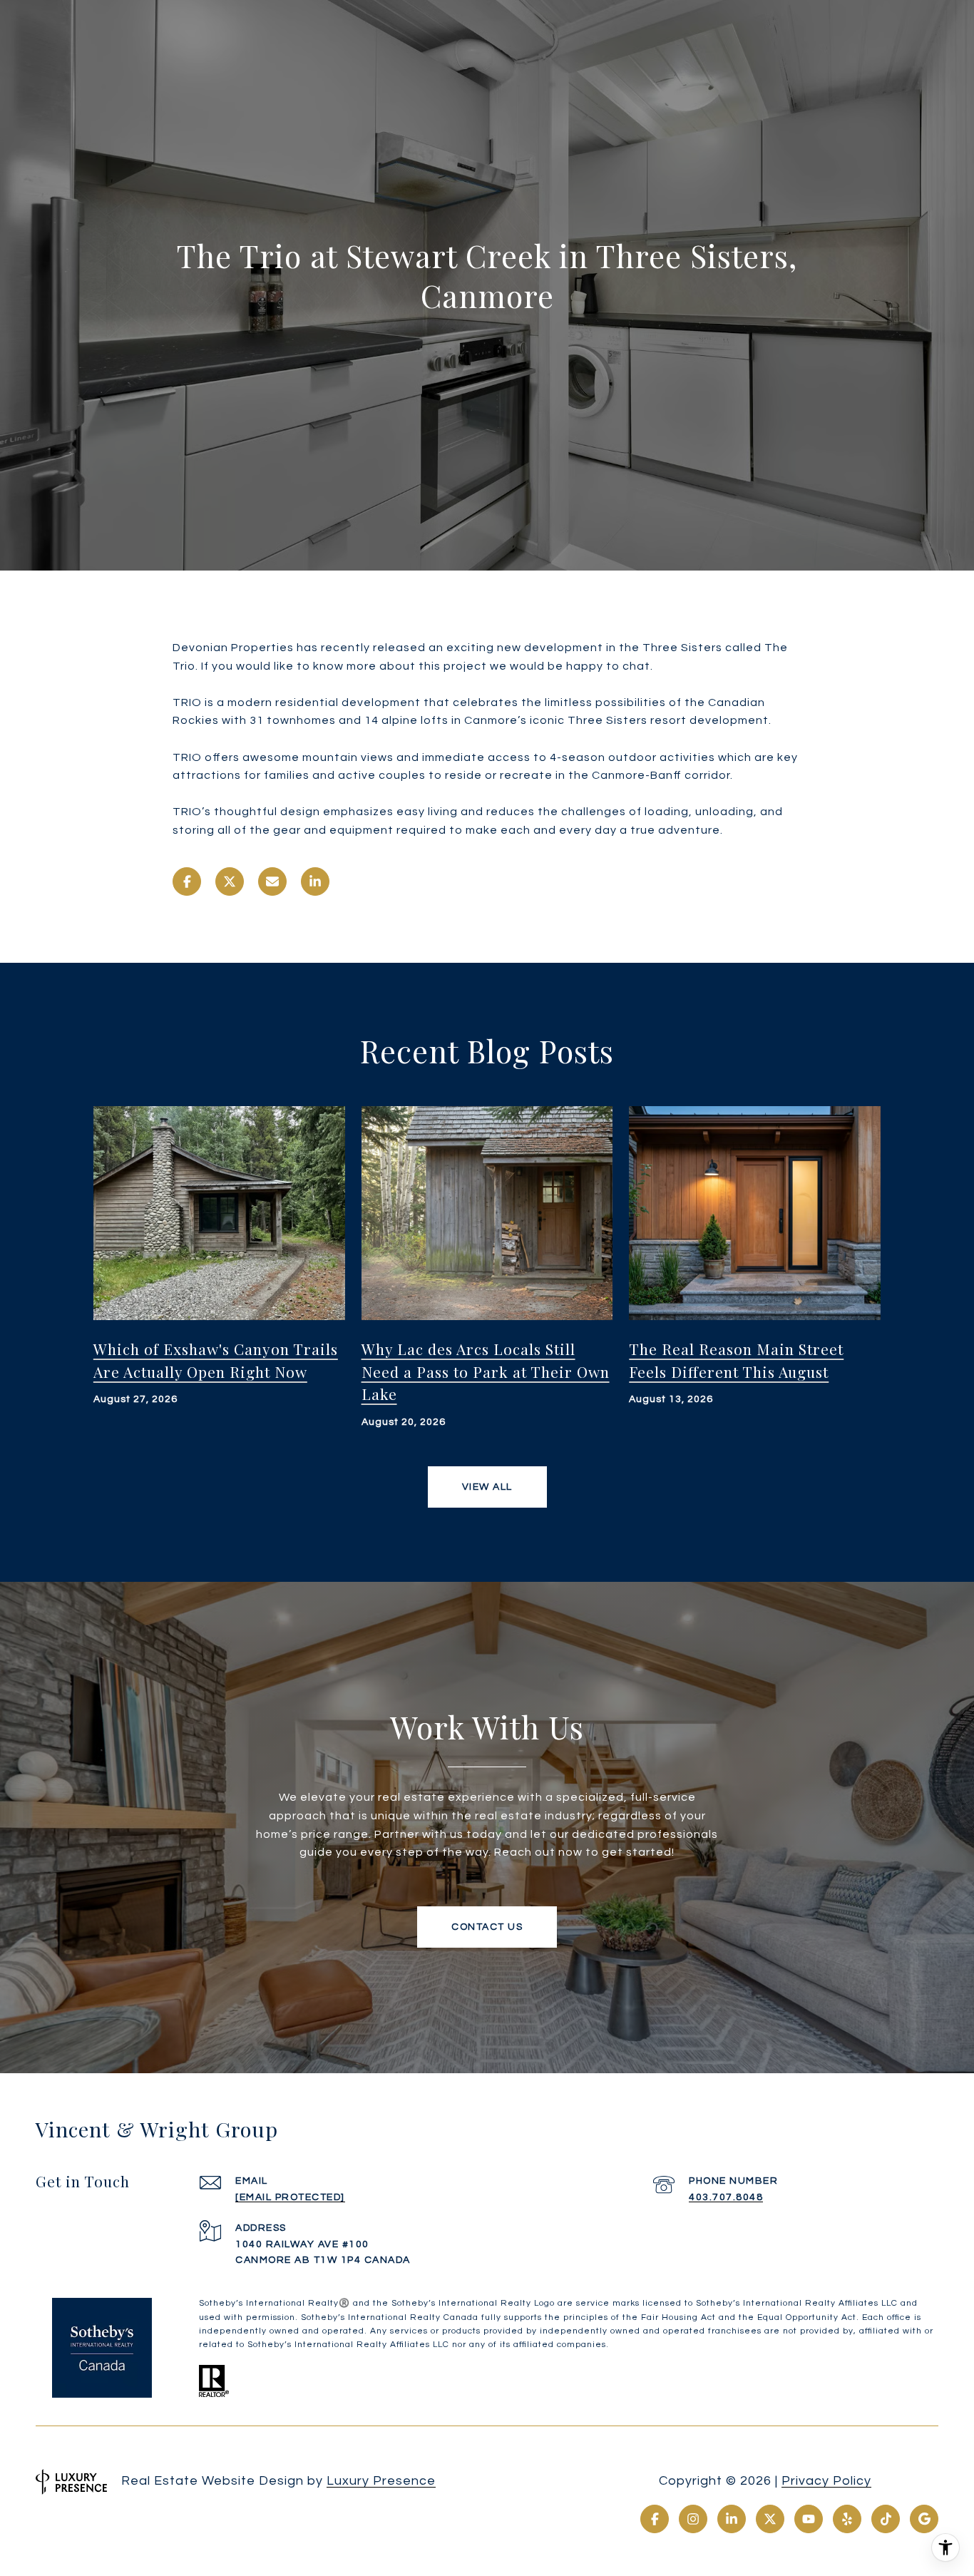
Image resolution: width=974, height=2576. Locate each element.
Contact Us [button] (487, 1927)
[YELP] (847, 2519)
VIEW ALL (487, 1487)
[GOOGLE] (924, 2519)
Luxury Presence (381, 2481)
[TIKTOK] (886, 2519)
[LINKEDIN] (732, 2519)
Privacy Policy (826, 2481)
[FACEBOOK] (655, 2519)
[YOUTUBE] (809, 2519)
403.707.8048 (726, 2197)
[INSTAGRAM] (693, 2519)
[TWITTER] (770, 2519)
